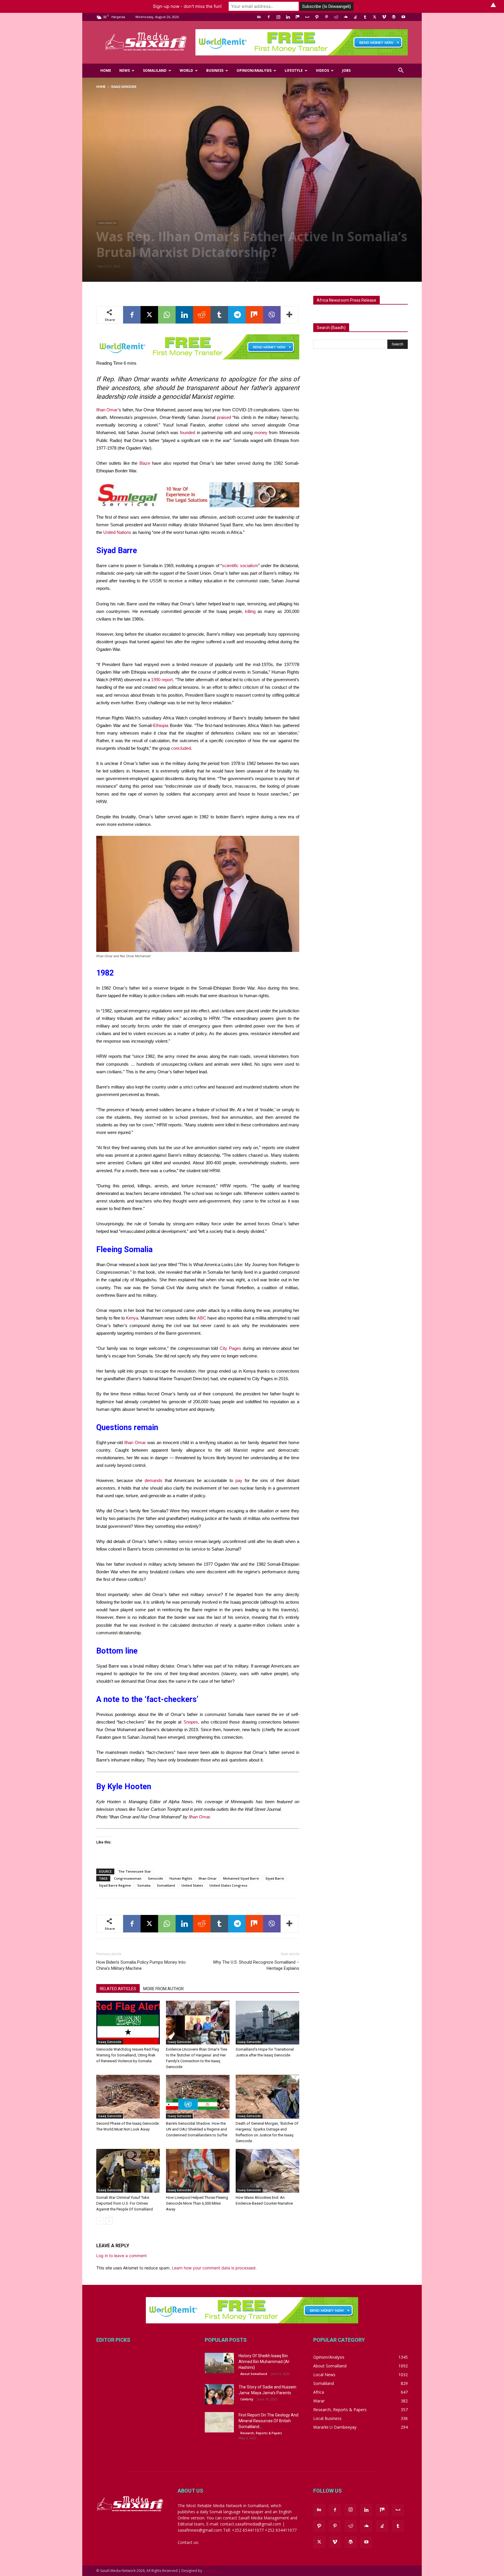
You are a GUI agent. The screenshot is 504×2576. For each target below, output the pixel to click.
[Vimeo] (384, 17)
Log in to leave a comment (121, 2256)
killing (250, 611)
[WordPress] (394, 17)
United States (192, 1885)
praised (224, 417)
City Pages (230, 1348)
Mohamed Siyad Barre (241, 1878)
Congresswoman (128, 1878)
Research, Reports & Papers (261, 2433)
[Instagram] (278, 17)
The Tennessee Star (135, 1871)
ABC (202, 1318)
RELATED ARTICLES (118, 1989)
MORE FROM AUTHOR (163, 1989)
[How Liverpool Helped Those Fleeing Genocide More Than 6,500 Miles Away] (198, 2171)
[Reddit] (336, 17)
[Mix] (297, 17)
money (261, 432)
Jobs (346, 70)
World (186, 70)
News (125, 70)
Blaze (145, 463)
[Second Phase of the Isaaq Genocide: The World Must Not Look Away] (128, 2097)
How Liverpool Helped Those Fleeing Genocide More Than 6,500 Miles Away (197, 2203)
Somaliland (155, 70)
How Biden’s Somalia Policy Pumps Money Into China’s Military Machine (141, 1965)
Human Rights (181, 1878)
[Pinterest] (326, 17)
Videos (322, 70)
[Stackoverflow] (355, 17)
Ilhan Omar (107, 410)
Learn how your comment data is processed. (214, 2268)
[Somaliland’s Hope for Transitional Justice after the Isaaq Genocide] (267, 2023)
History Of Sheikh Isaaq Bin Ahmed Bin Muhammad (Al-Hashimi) (264, 2362)
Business (215, 70)
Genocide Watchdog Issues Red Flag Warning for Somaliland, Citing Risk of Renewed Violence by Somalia (128, 2055)
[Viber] (272, 315)
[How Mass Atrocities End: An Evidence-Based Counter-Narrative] (267, 2171)
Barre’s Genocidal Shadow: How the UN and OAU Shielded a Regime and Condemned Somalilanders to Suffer (197, 2129)
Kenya (132, 1318)
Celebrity (247, 2399)
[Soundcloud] (346, 17)
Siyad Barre (275, 1878)
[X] (374, 17)
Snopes (191, 1722)
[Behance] (259, 17)
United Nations (117, 532)
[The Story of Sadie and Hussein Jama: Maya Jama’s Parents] (219, 2394)
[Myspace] (307, 17)
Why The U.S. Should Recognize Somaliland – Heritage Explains (256, 1965)
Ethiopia (161, 725)
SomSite (210, 2571)
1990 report (162, 680)
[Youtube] (403, 17)
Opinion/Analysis (254, 70)
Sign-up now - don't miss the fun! (187, 6)
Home (106, 70)
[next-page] (109, 2221)
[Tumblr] (365, 17)
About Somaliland (254, 2374)
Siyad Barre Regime (115, 1885)
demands (154, 1480)
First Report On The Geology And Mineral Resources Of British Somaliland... (268, 2421)
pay (239, 1480)
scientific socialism (240, 566)
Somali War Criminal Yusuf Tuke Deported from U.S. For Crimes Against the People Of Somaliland (125, 2203)
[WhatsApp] (167, 315)
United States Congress (228, 1885)
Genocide (155, 1878)
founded (188, 432)
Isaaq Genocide (107, 223)
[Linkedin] (288, 17)
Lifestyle (294, 70)
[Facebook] (269, 17)
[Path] (317, 17)
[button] (401, 71)
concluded (181, 748)
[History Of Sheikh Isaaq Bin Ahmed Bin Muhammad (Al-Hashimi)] (219, 2363)
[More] (290, 315)
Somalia (144, 1885)
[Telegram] (237, 315)
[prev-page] (100, 2221)
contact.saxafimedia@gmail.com (231, 2542)
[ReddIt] (202, 315)
